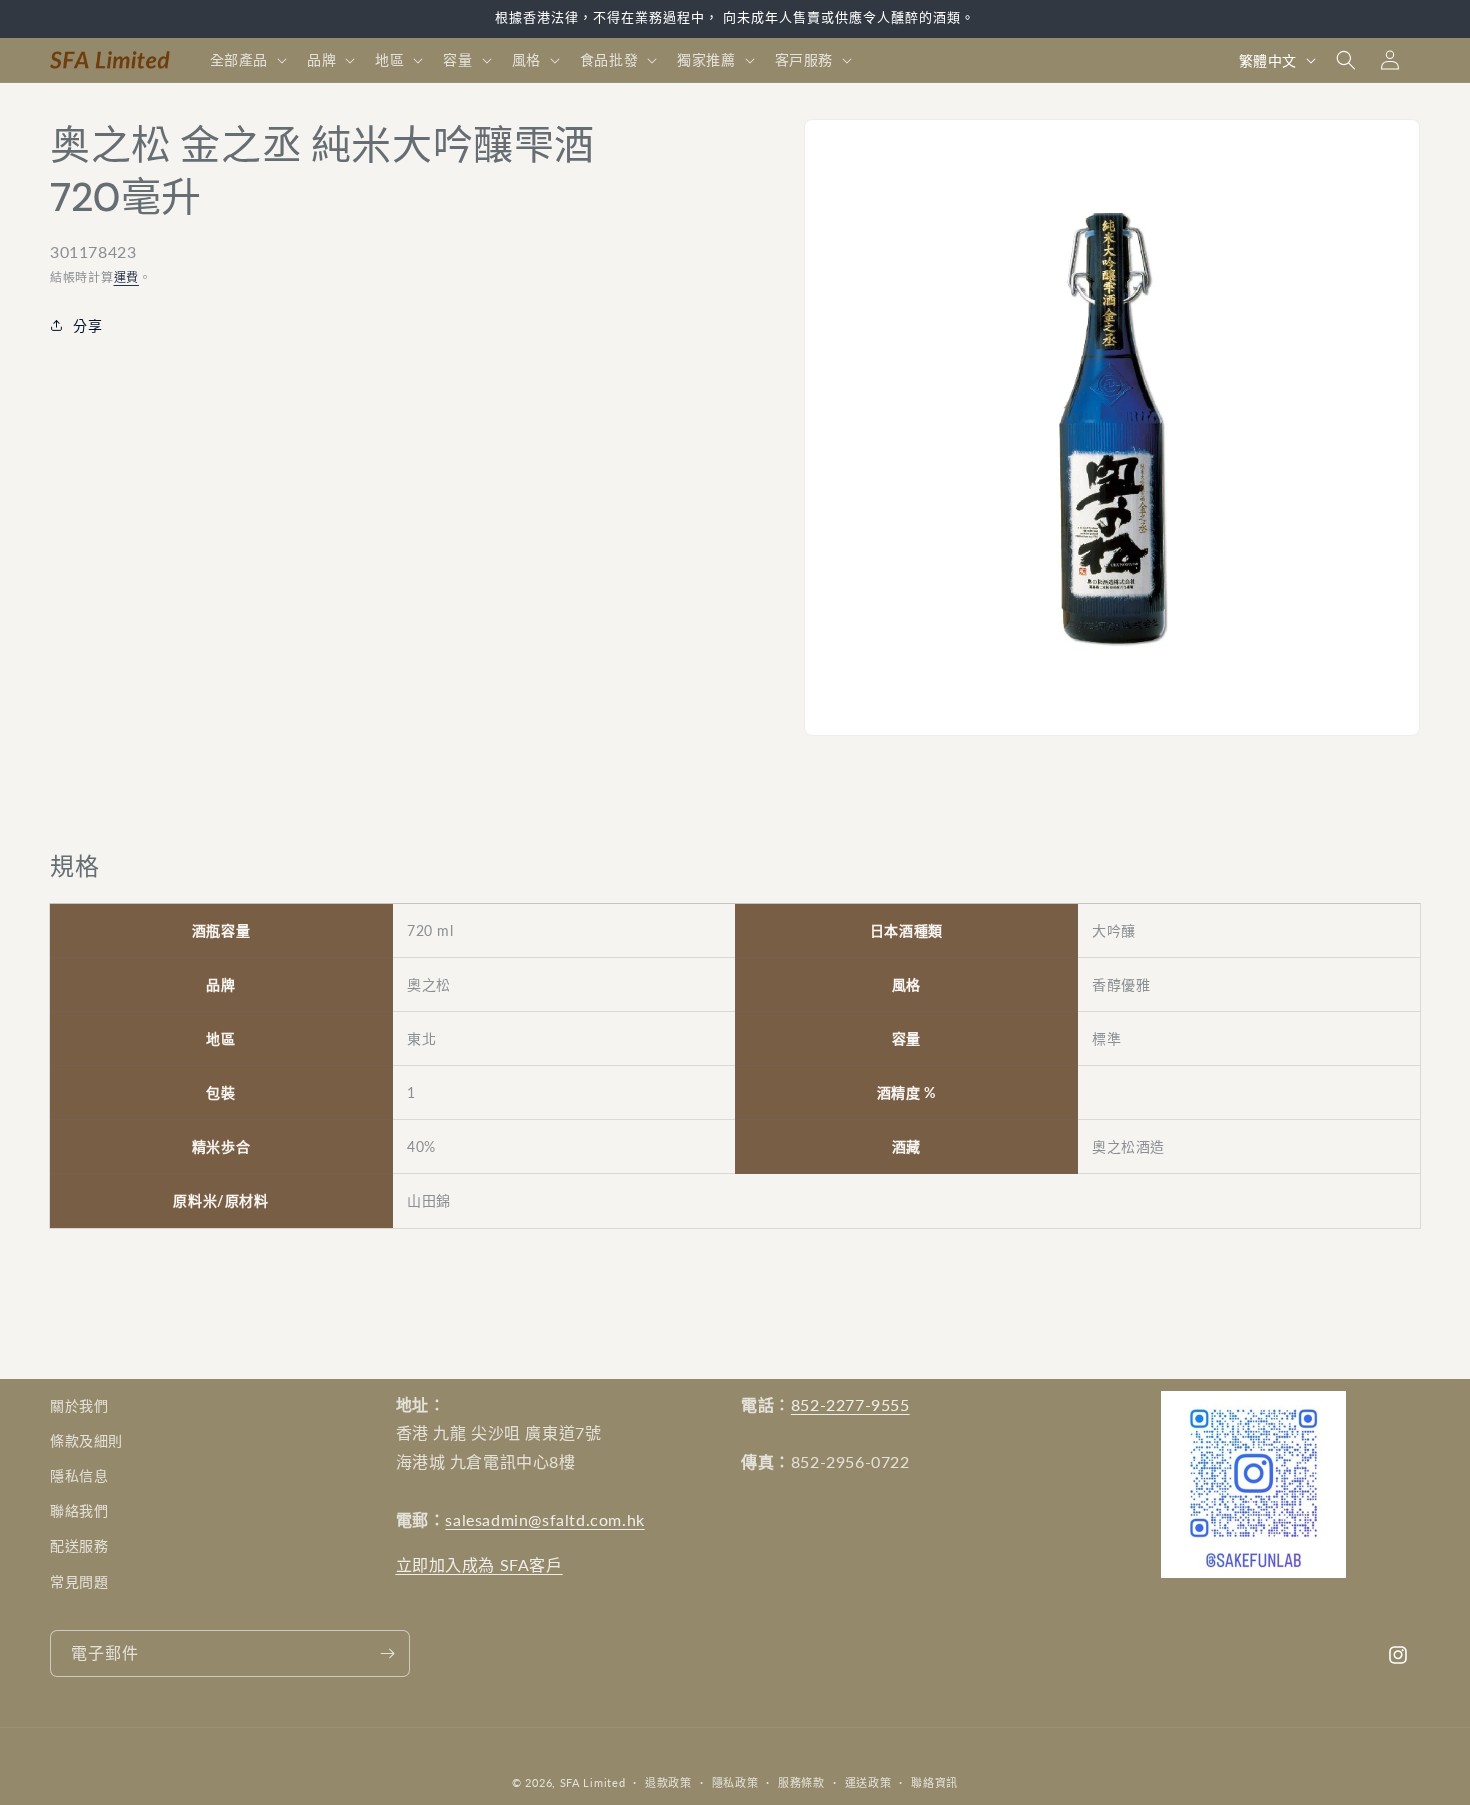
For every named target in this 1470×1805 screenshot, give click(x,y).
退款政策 (668, 1781)
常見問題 (79, 1581)
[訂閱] (387, 1653)
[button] (246, 60)
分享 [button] (87, 325)
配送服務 (79, 1546)
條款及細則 (86, 1441)
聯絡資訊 (934, 1781)
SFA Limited (593, 1782)
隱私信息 (79, 1476)
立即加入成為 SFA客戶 (479, 1564)
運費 (126, 277)
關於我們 (79, 1405)
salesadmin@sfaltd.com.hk (544, 1520)
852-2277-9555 (850, 1404)
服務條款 (801, 1781)
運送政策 (868, 1781)
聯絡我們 (79, 1511)
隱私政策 (735, 1781)
